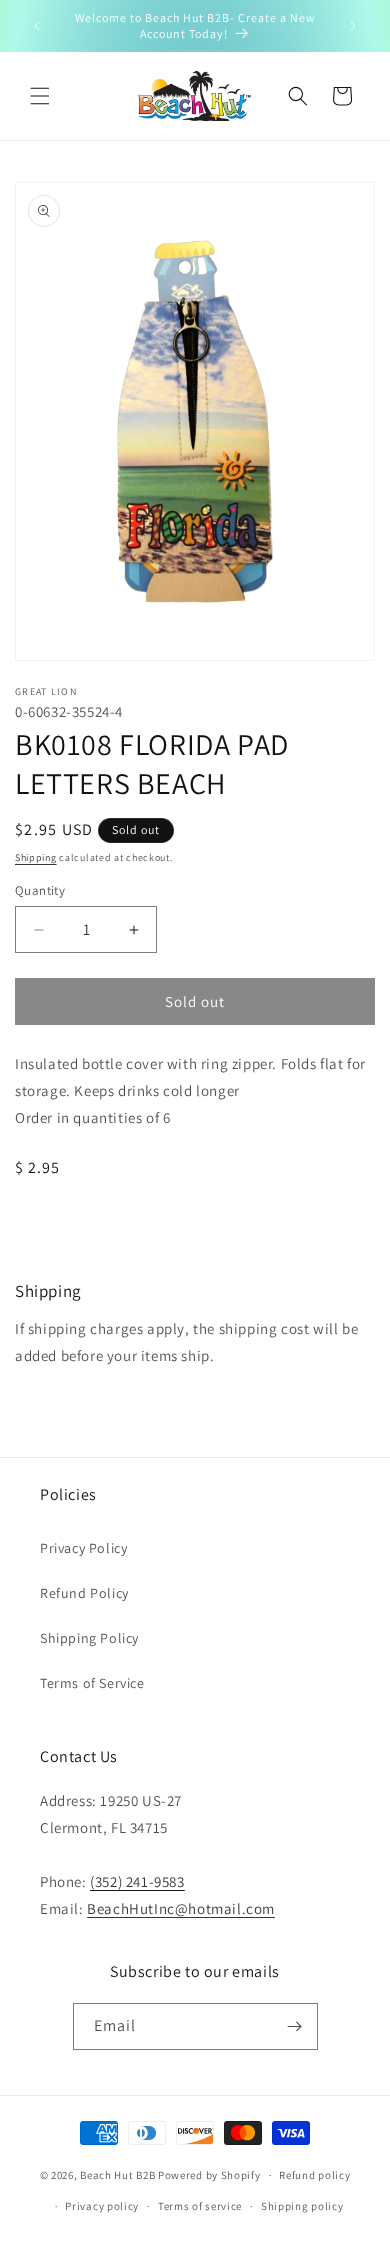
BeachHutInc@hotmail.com (181, 1908)
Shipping (36, 857)
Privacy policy (102, 2206)
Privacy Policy (83, 1548)
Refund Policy (84, 1593)
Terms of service (200, 2206)
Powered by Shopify (209, 2175)
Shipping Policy (89, 1638)
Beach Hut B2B (117, 2175)
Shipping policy (302, 2206)
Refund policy (314, 2175)
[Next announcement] (353, 26)
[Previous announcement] (37, 26)
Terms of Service (92, 1683)
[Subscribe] (295, 2026)
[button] (40, 96)
